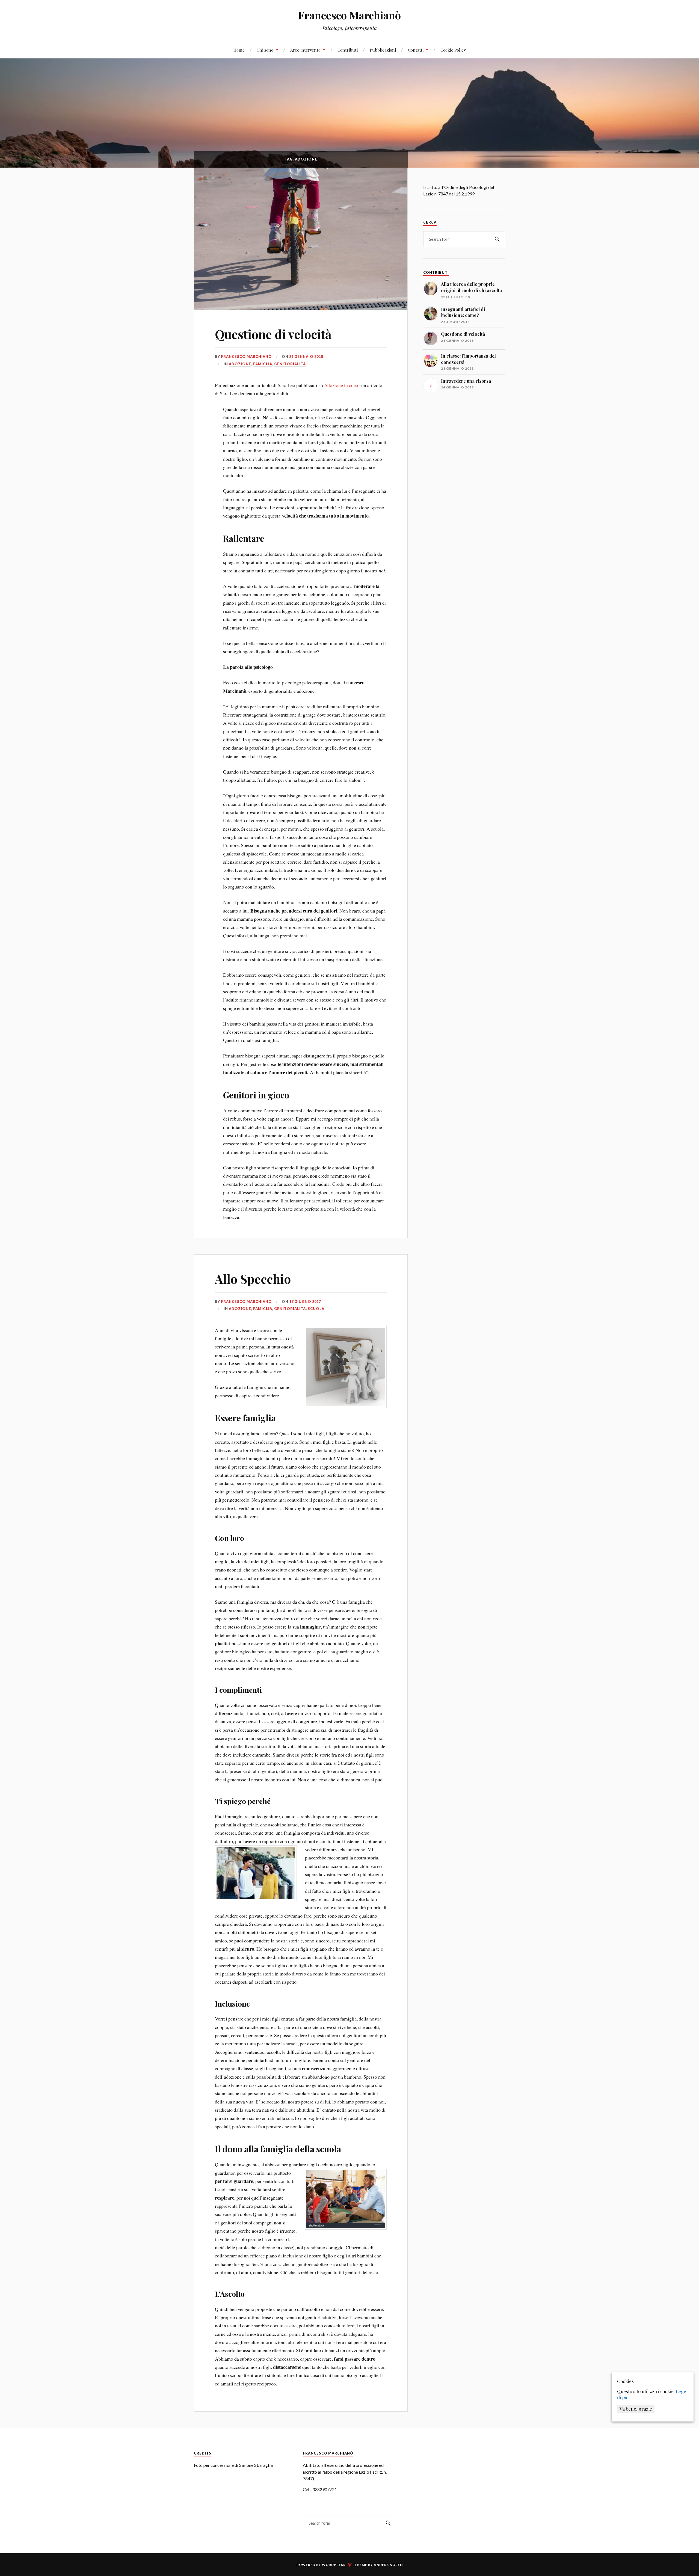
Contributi (348, 50)
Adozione (240, 364)
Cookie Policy (453, 50)
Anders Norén (388, 2565)
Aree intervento (305, 50)
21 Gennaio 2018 (306, 356)
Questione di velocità (273, 334)
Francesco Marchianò (349, 15)
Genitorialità (290, 364)
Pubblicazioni (383, 50)
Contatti (416, 50)
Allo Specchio (253, 1279)
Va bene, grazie (636, 2409)
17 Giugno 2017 (305, 1302)
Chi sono (265, 50)
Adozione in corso (342, 385)
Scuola (316, 1309)
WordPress (334, 2565)
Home (239, 50)
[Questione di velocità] (301, 239)
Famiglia (263, 364)
